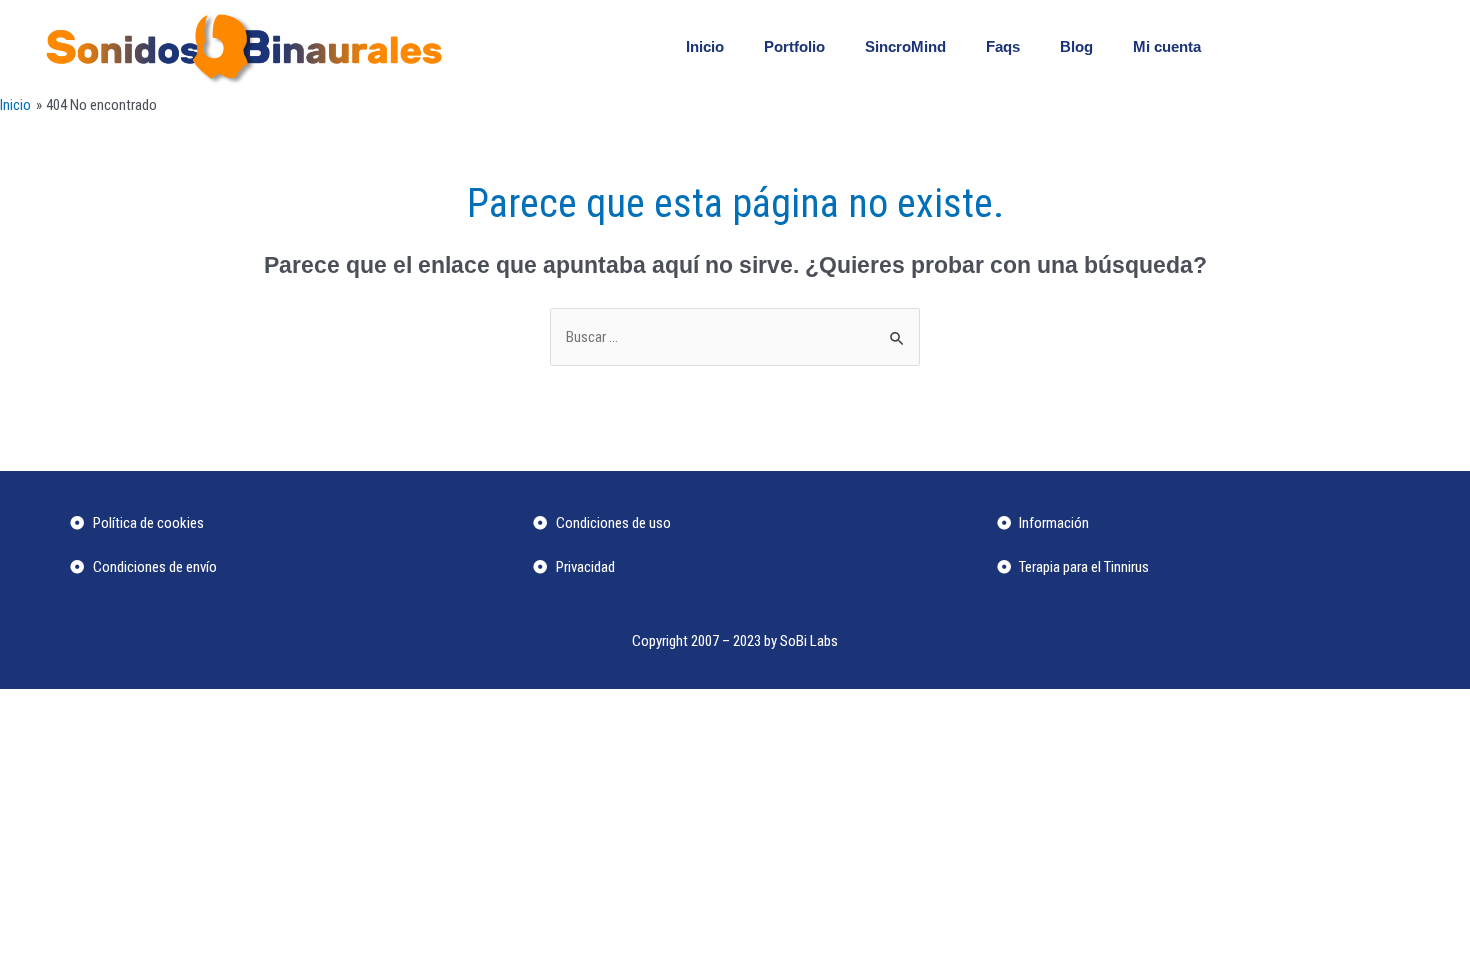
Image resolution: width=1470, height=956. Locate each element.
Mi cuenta (1167, 46)
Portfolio (794, 46)
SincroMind (905, 46)
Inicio (705, 46)
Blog (1076, 46)
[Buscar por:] (735, 337)
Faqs (1003, 46)
